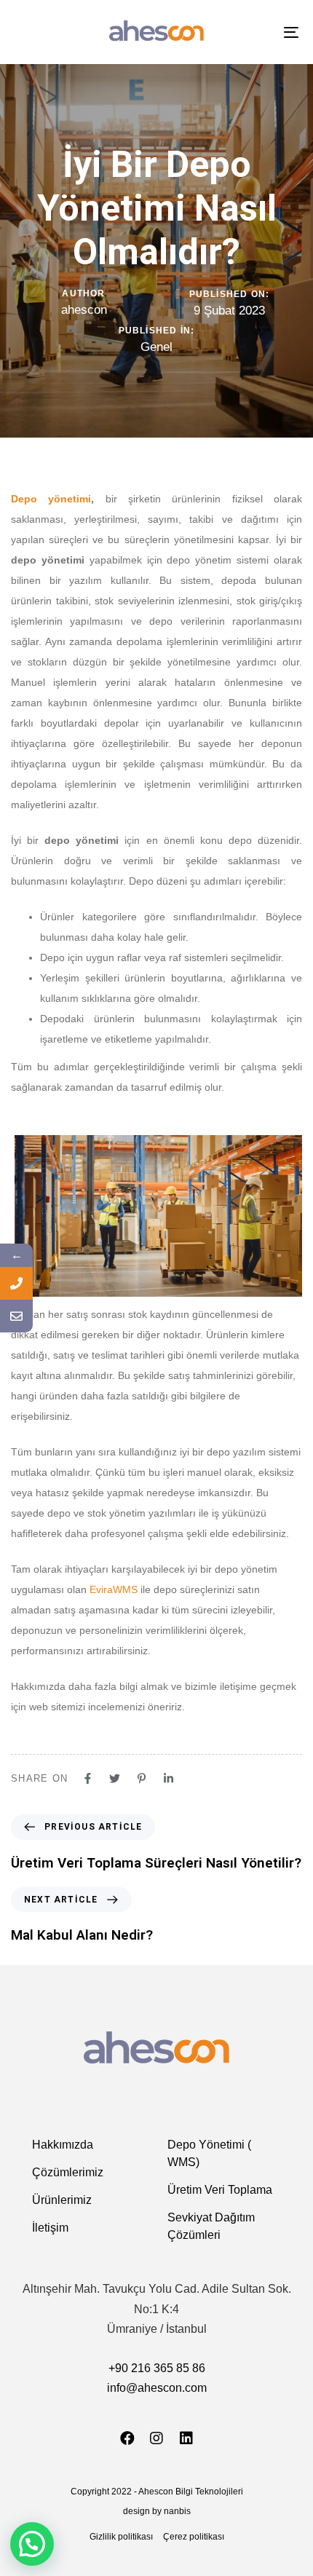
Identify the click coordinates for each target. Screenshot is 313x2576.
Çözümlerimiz (68, 2172)
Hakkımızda (63, 2145)
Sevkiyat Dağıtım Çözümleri (211, 2226)
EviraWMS (114, 1589)
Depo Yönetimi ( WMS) (209, 2153)
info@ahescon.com (157, 2388)
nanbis (177, 2511)
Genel (156, 347)
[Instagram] (156, 2438)
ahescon (84, 310)
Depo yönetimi (51, 499)
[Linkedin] (186, 2438)
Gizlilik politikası (121, 2537)
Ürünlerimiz (62, 2200)
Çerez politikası (194, 2537)
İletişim (50, 2228)
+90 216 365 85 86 (157, 2368)
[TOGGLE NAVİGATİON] (251, 32)
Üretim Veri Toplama (220, 2190)
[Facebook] (127, 2438)
